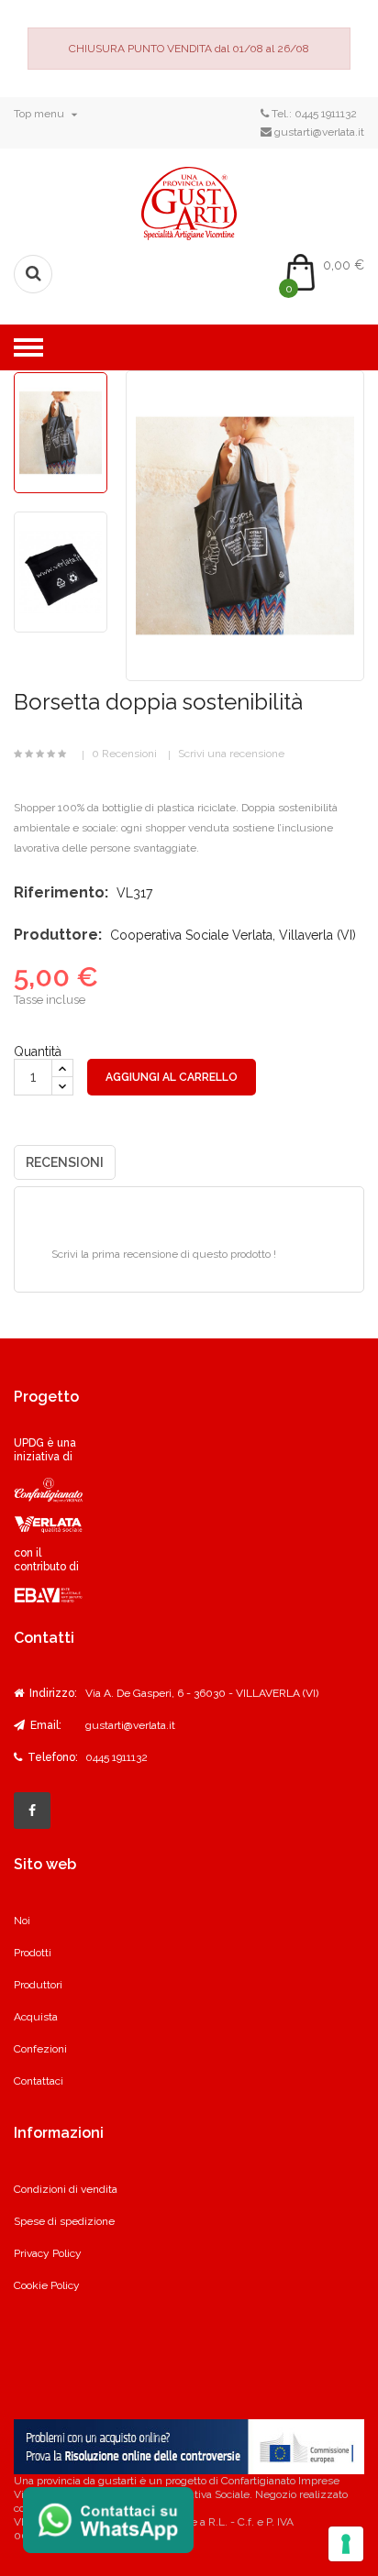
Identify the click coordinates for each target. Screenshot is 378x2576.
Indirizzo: (52, 1693)
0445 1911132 (326, 114)
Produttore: (58, 935)
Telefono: (51, 1757)
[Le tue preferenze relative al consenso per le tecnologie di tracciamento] (346, 2544)
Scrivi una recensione (231, 754)
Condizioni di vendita (66, 2189)
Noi (22, 1921)
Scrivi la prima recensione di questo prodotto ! (164, 1254)
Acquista (36, 2017)
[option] (61, 433)
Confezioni (40, 2049)
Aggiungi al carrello (172, 1077)
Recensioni (65, 1162)
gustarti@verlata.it (319, 132)
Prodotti (33, 1953)
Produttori (38, 1985)
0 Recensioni (124, 754)
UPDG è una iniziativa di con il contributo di (46, 1505)
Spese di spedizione (64, 2221)
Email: (44, 1725)
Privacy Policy (48, 2253)
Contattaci (39, 2081)
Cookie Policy (47, 2285)
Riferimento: (61, 892)
